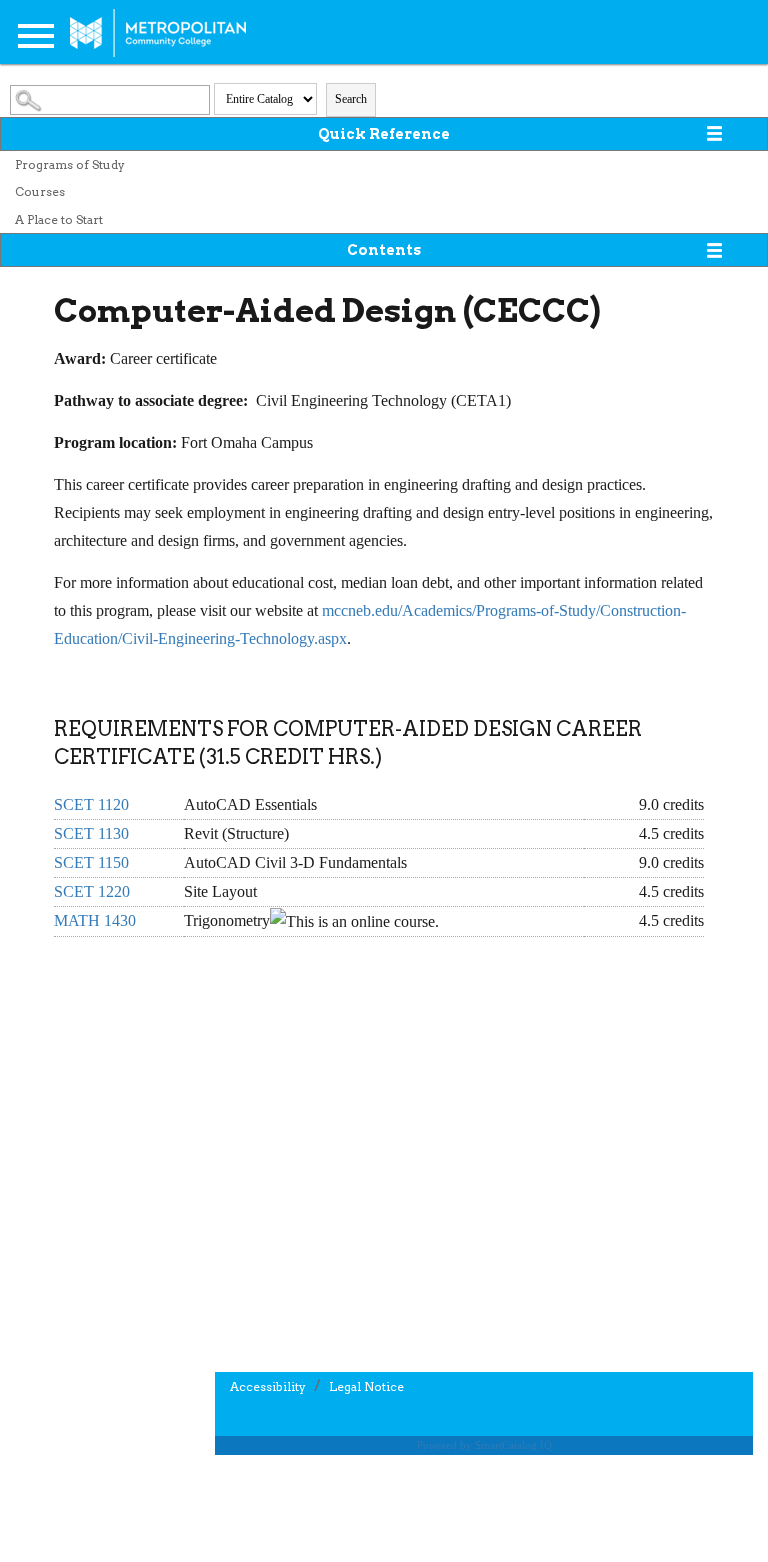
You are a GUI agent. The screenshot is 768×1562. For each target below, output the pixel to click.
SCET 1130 (91, 833)
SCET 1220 (92, 891)
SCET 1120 (91, 804)
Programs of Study (70, 164)
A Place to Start (59, 219)
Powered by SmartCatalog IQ (484, 1445)
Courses (40, 191)
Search (351, 99)
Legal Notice (366, 1386)
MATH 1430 (95, 920)
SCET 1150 (91, 862)
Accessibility (268, 1386)
